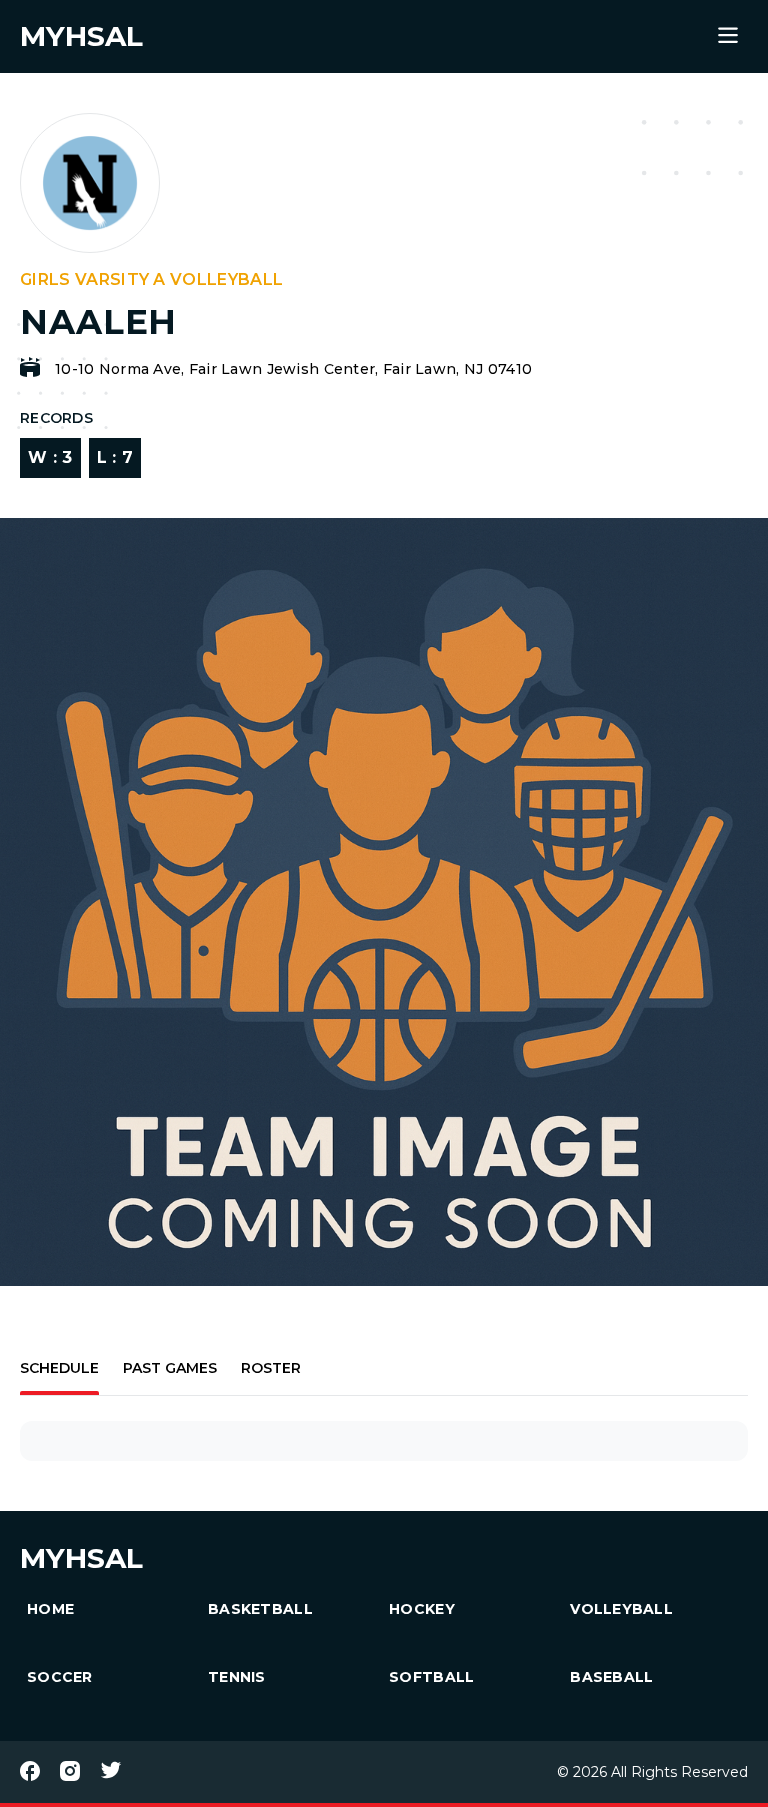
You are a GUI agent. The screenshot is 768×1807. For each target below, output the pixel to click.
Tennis (237, 1677)
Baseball (611, 1677)
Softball (431, 1677)
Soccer (60, 1677)
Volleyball (621, 1609)
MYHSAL (81, 1558)
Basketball (260, 1609)
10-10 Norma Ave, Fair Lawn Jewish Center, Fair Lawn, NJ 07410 (293, 369)
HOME (50, 1609)
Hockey (422, 1609)
